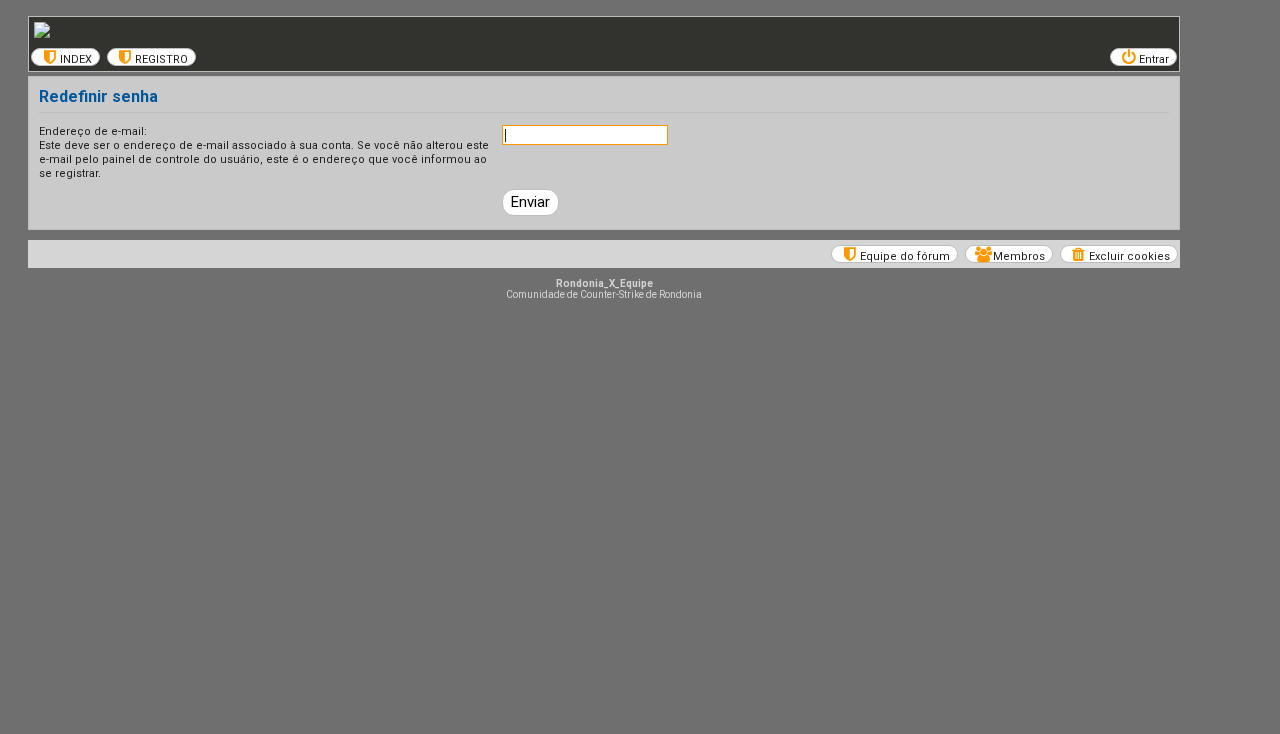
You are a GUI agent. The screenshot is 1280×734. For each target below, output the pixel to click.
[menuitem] (65, 57)
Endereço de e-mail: (93, 131)
